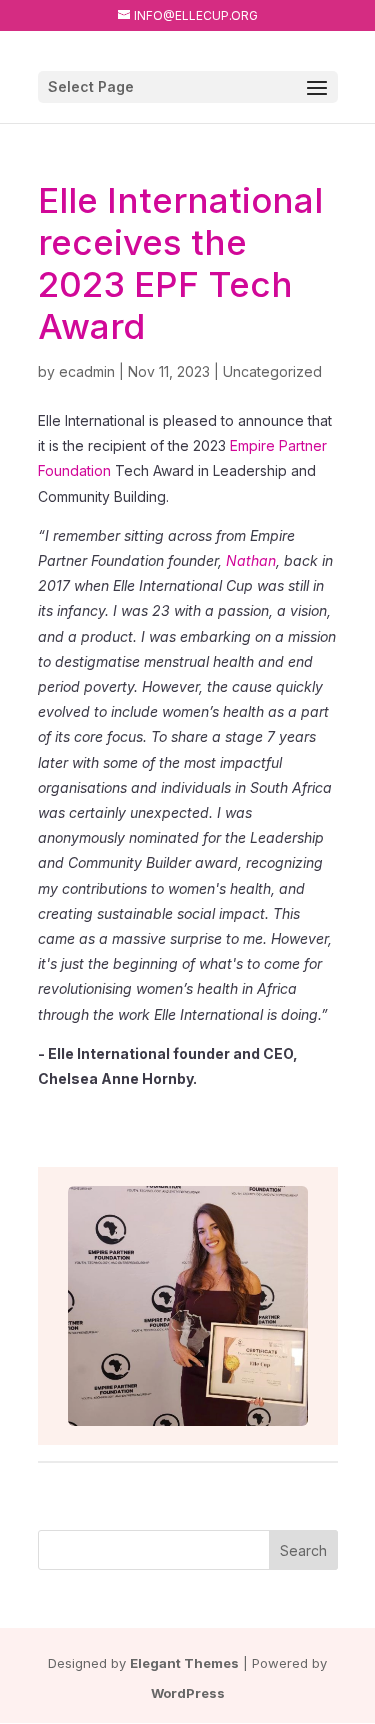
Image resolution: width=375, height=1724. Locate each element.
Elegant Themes (184, 1663)
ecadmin (87, 371)
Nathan (251, 560)
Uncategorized (272, 371)
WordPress (188, 1693)
